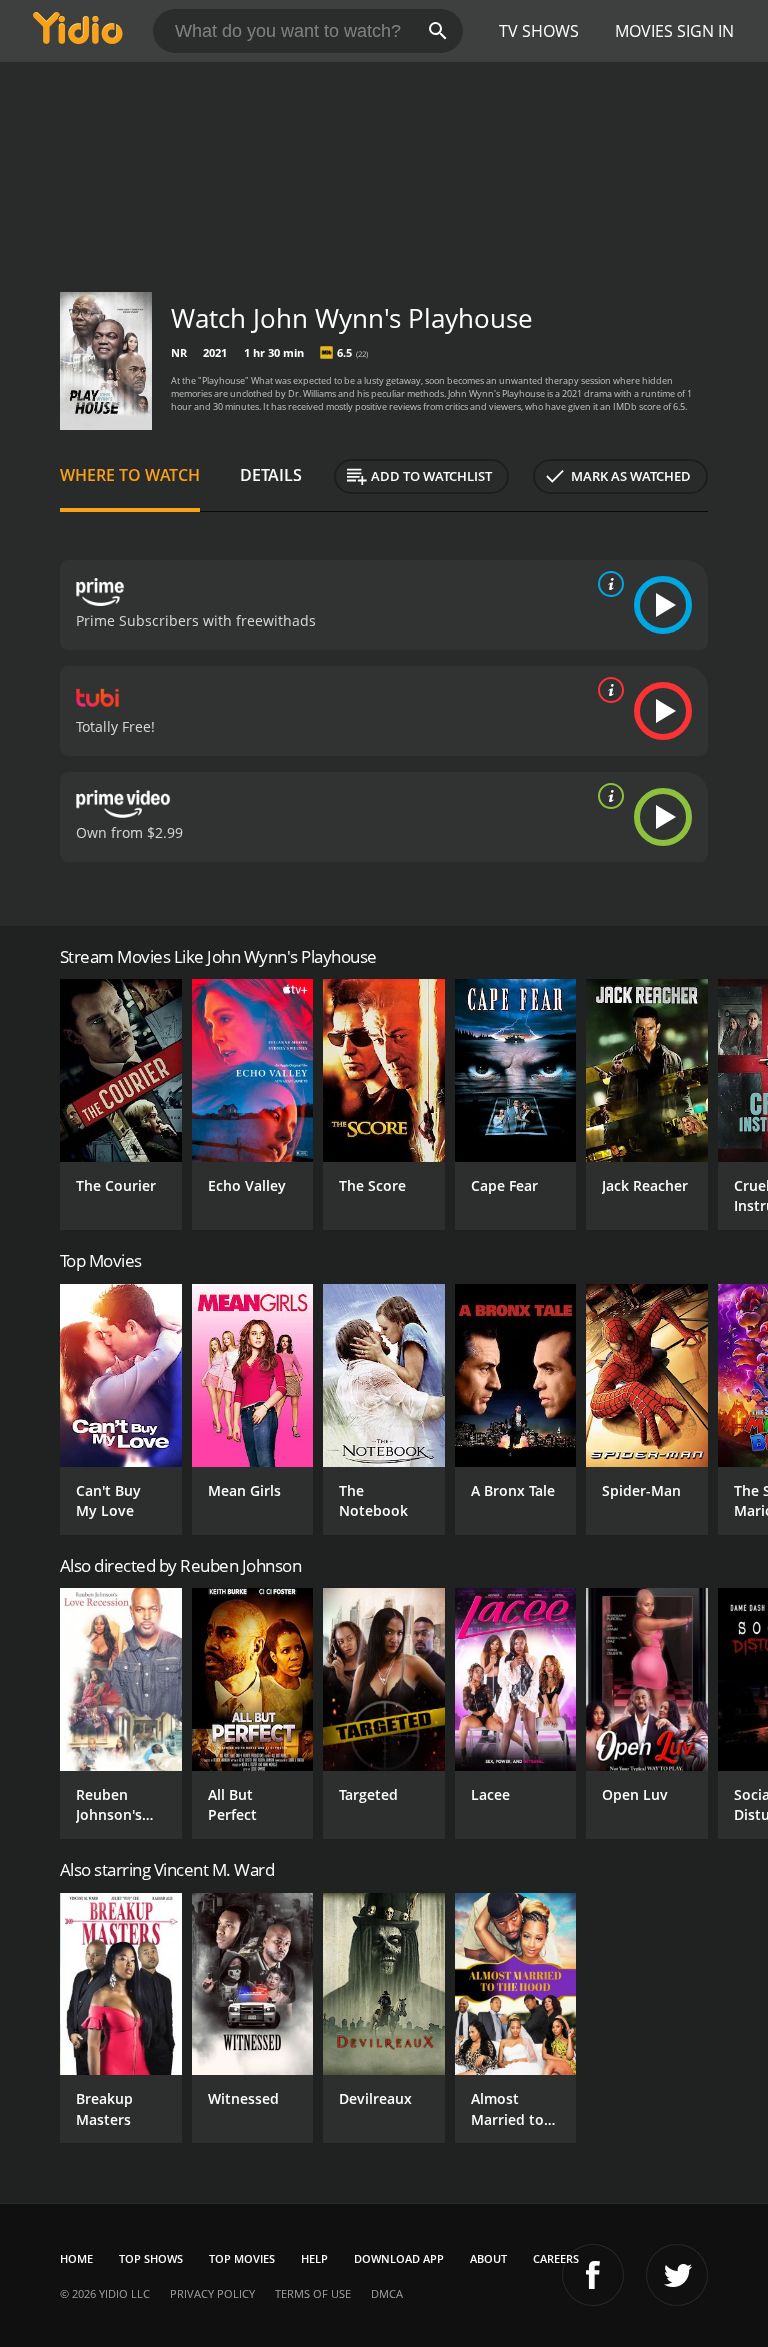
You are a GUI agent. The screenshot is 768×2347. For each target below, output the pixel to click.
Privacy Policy (212, 2293)
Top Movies (242, 2258)
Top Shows (151, 2258)
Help (314, 2258)
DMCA (387, 2293)
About (488, 2258)
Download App (399, 2258)
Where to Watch (130, 475)
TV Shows (539, 31)
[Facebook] (593, 2275)
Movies (644, 31)
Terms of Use (313, 2293)
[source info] (607, 584)
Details (271, 475)
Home (76, 2258)
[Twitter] (677, 2275)
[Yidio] (78, 31)
